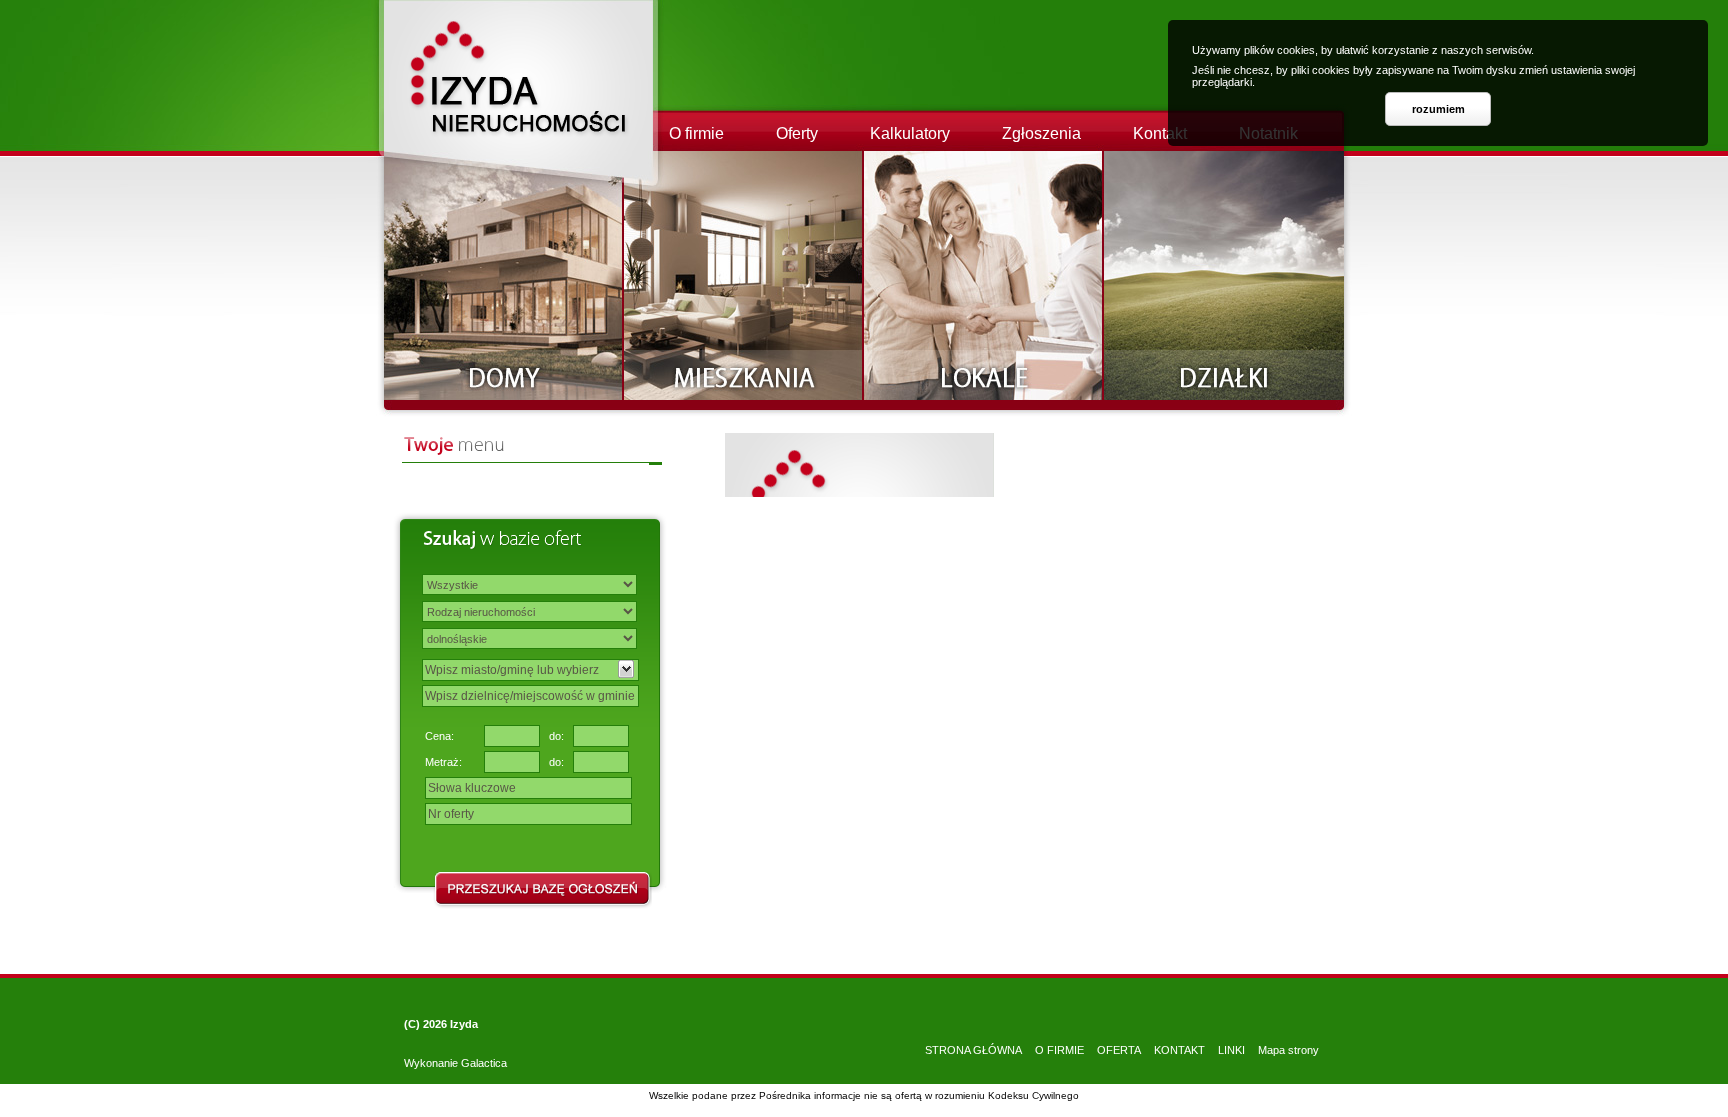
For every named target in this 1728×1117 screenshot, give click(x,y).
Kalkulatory (910, 133)
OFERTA (1119, 1050)
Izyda (464, 1024)
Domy (504, 275)
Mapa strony (1288, 1050)
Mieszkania (744, 275)
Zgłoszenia (1041, 133)
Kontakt (1160, 133)
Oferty (797, 133)
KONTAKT (1179, 1050)
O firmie (696, 133)
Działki (1224, 275)
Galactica (484, 1063)
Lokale (984, 275)
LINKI (1231, 1050)
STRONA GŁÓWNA (973, 1050)
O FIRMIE (1059, 1050)
